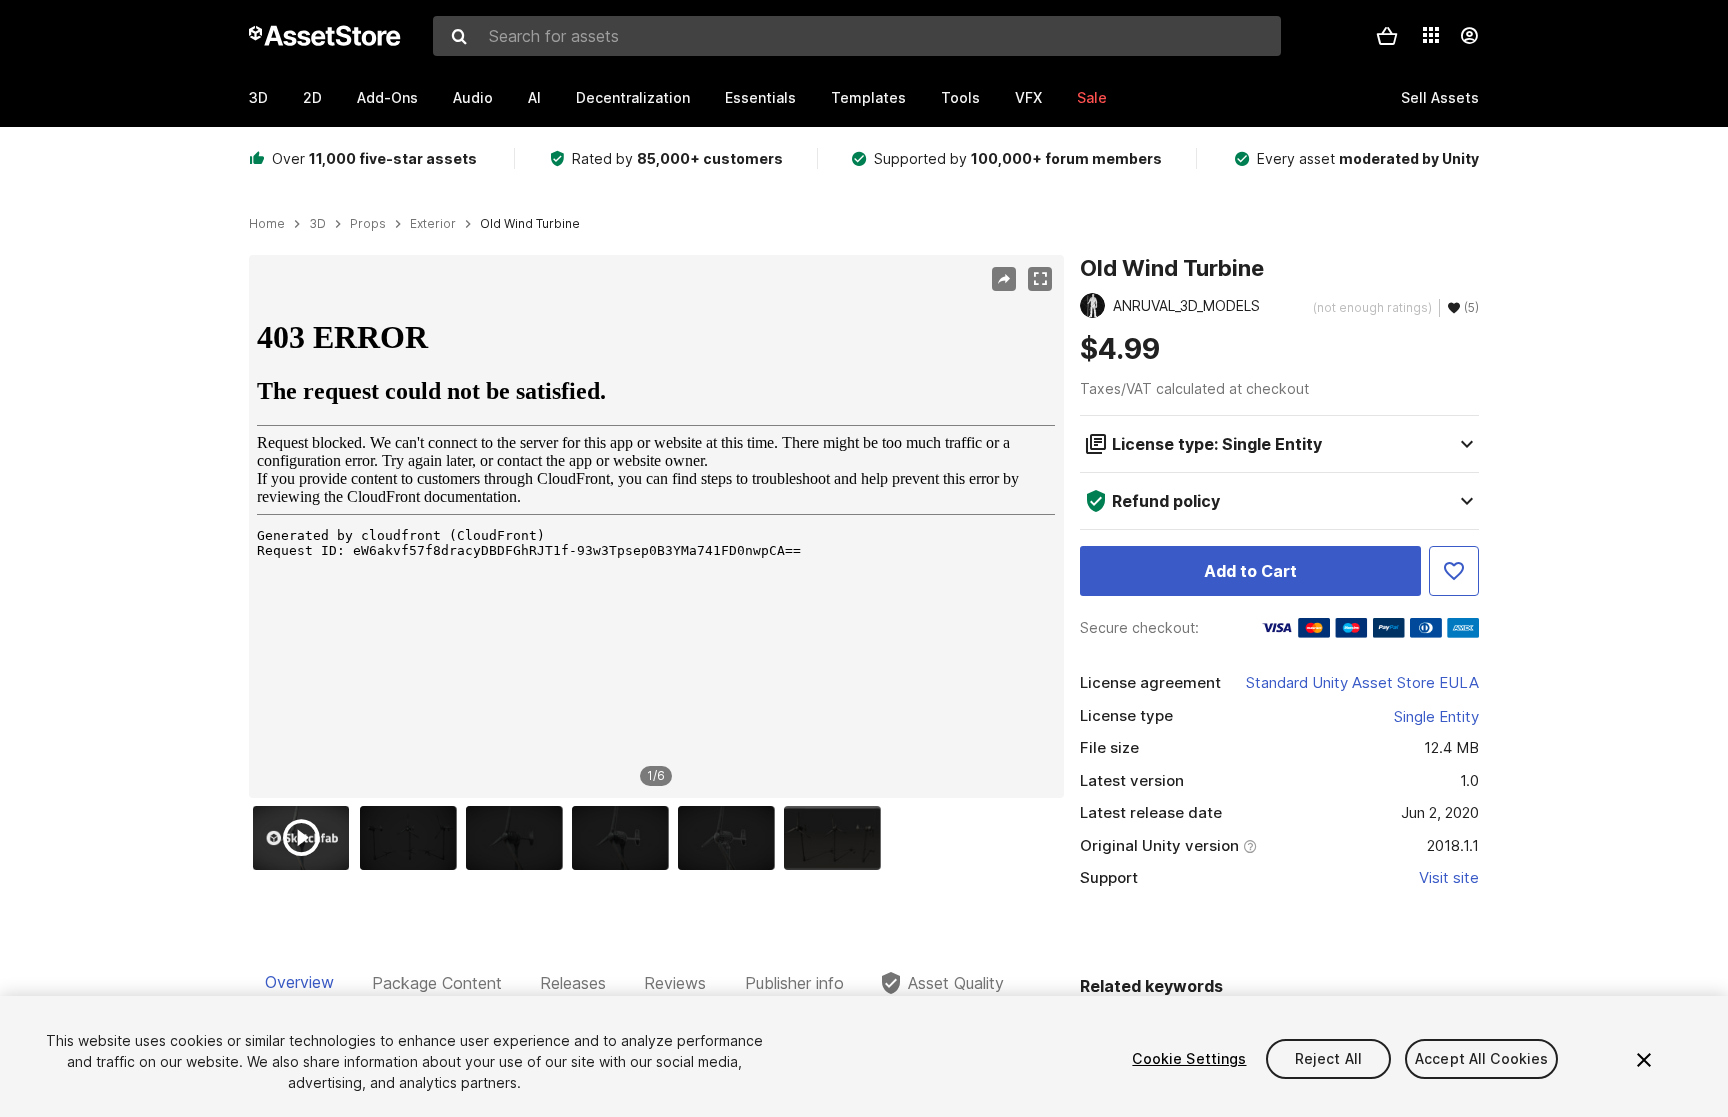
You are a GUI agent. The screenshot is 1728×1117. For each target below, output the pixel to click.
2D (312, 97)
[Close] (1644, 1060)
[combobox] (857, 36)
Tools (960, 97)
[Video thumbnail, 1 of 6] (306, 838)
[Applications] (1431, 35)
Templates (868, 97)
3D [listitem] (317, 224)
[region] (656, 527)
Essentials (760, 97)
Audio (473, 97)
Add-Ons (387, 97)
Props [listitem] (368, 224)
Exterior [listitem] (433, 224)
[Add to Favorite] (1454, 571)
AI (534, 97)
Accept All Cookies (1482, 1058)
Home (267, 224)
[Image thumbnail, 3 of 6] (519, 838)
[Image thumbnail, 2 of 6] (413, 838)
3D (258, 97)
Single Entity (1436, 716)
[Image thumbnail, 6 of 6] (837, 838)
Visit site (1449, 877)
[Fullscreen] (1040, 279)
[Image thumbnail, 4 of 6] (625, 838)
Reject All (1328, 1058)
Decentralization (633, 97)
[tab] (299, 983)
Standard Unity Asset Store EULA (1362, 682)
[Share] (1004, 279)
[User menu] (1469, 36)
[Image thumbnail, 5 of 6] (731, 838)
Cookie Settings (1189, 1058)
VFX (1028, 97)
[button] (1387, 36)
